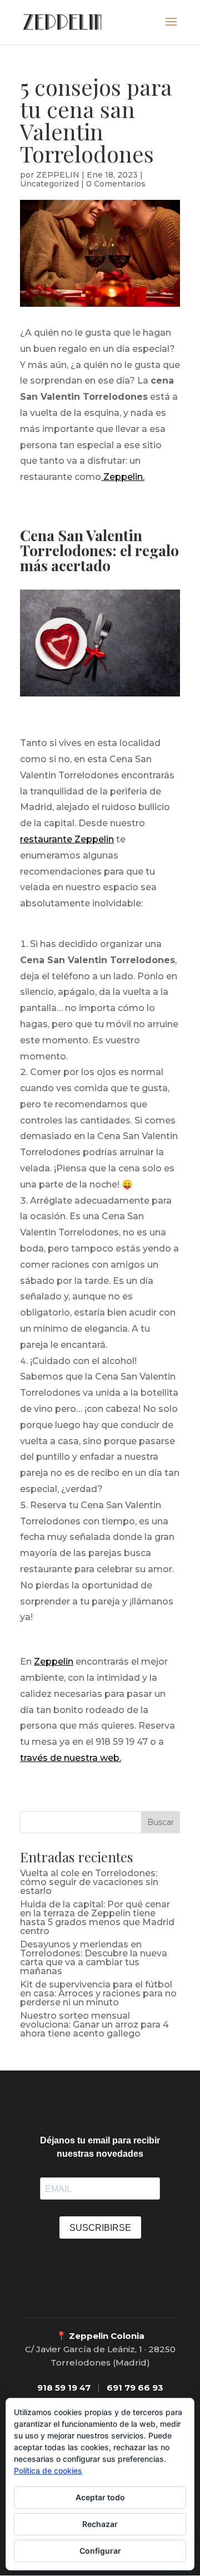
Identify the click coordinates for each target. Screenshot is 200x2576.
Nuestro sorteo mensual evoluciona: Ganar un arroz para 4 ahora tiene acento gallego (94, 2025)
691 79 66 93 (135, 2388)
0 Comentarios (116, 184)
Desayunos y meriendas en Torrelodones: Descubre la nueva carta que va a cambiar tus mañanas (94, 1958)
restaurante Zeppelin (67, 839)
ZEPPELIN (58, 175)
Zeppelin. (123, 477)
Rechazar (100, 2524)
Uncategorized (49, 184)
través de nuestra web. (71, 1758)
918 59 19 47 (64, 2388)
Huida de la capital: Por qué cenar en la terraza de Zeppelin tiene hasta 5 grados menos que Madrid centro (97, 1918)
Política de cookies (48, 2470)
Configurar (100, 2551)
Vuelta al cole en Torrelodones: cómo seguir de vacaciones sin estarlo (89, 1882)
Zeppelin (54, 1662)
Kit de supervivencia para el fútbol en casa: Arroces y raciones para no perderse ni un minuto (98, 1993)
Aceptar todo (100, 2497)
